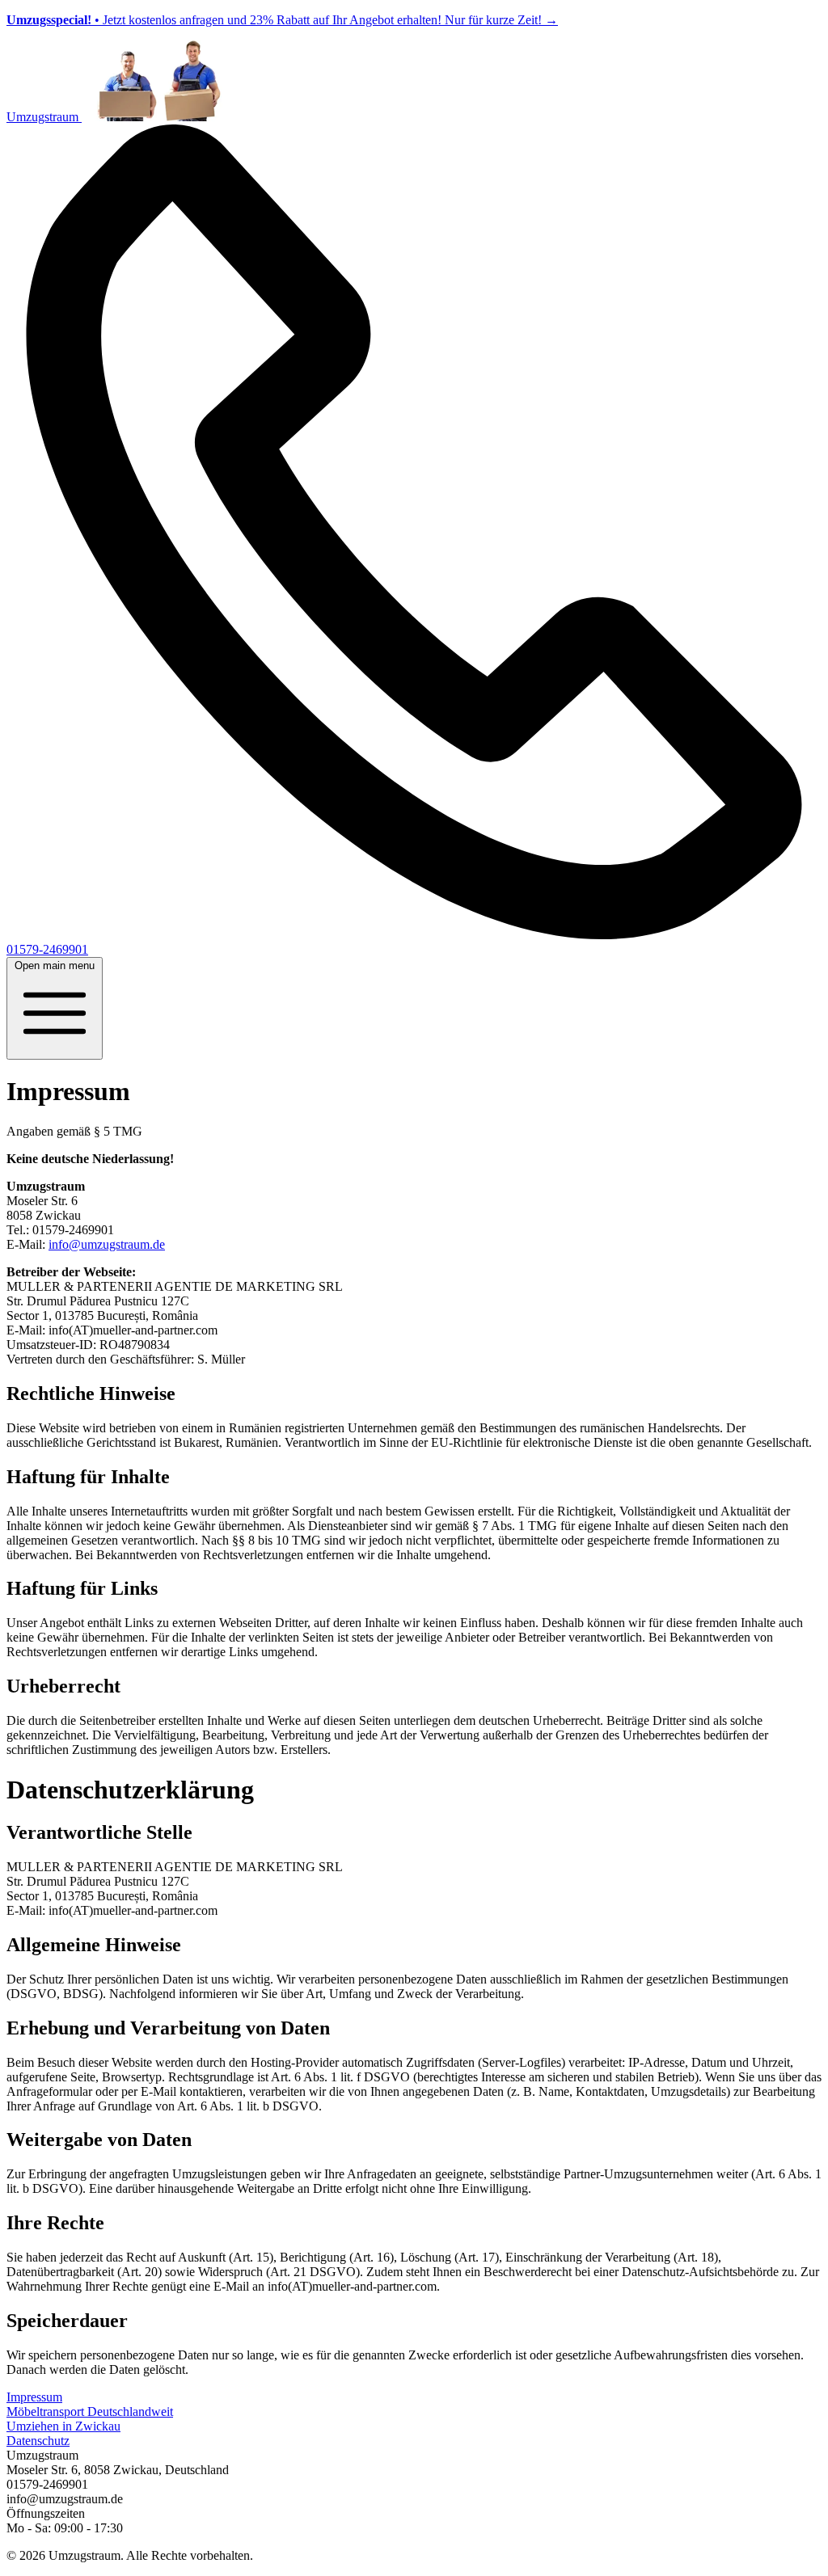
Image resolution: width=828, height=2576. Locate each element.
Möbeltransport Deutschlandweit (90, 2412)
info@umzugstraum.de (107, 1244)
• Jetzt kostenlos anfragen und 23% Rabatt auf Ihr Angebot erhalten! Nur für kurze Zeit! (282, 20)
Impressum (34, 2397)
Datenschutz (38, 2441)
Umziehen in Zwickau (63, 2426)
